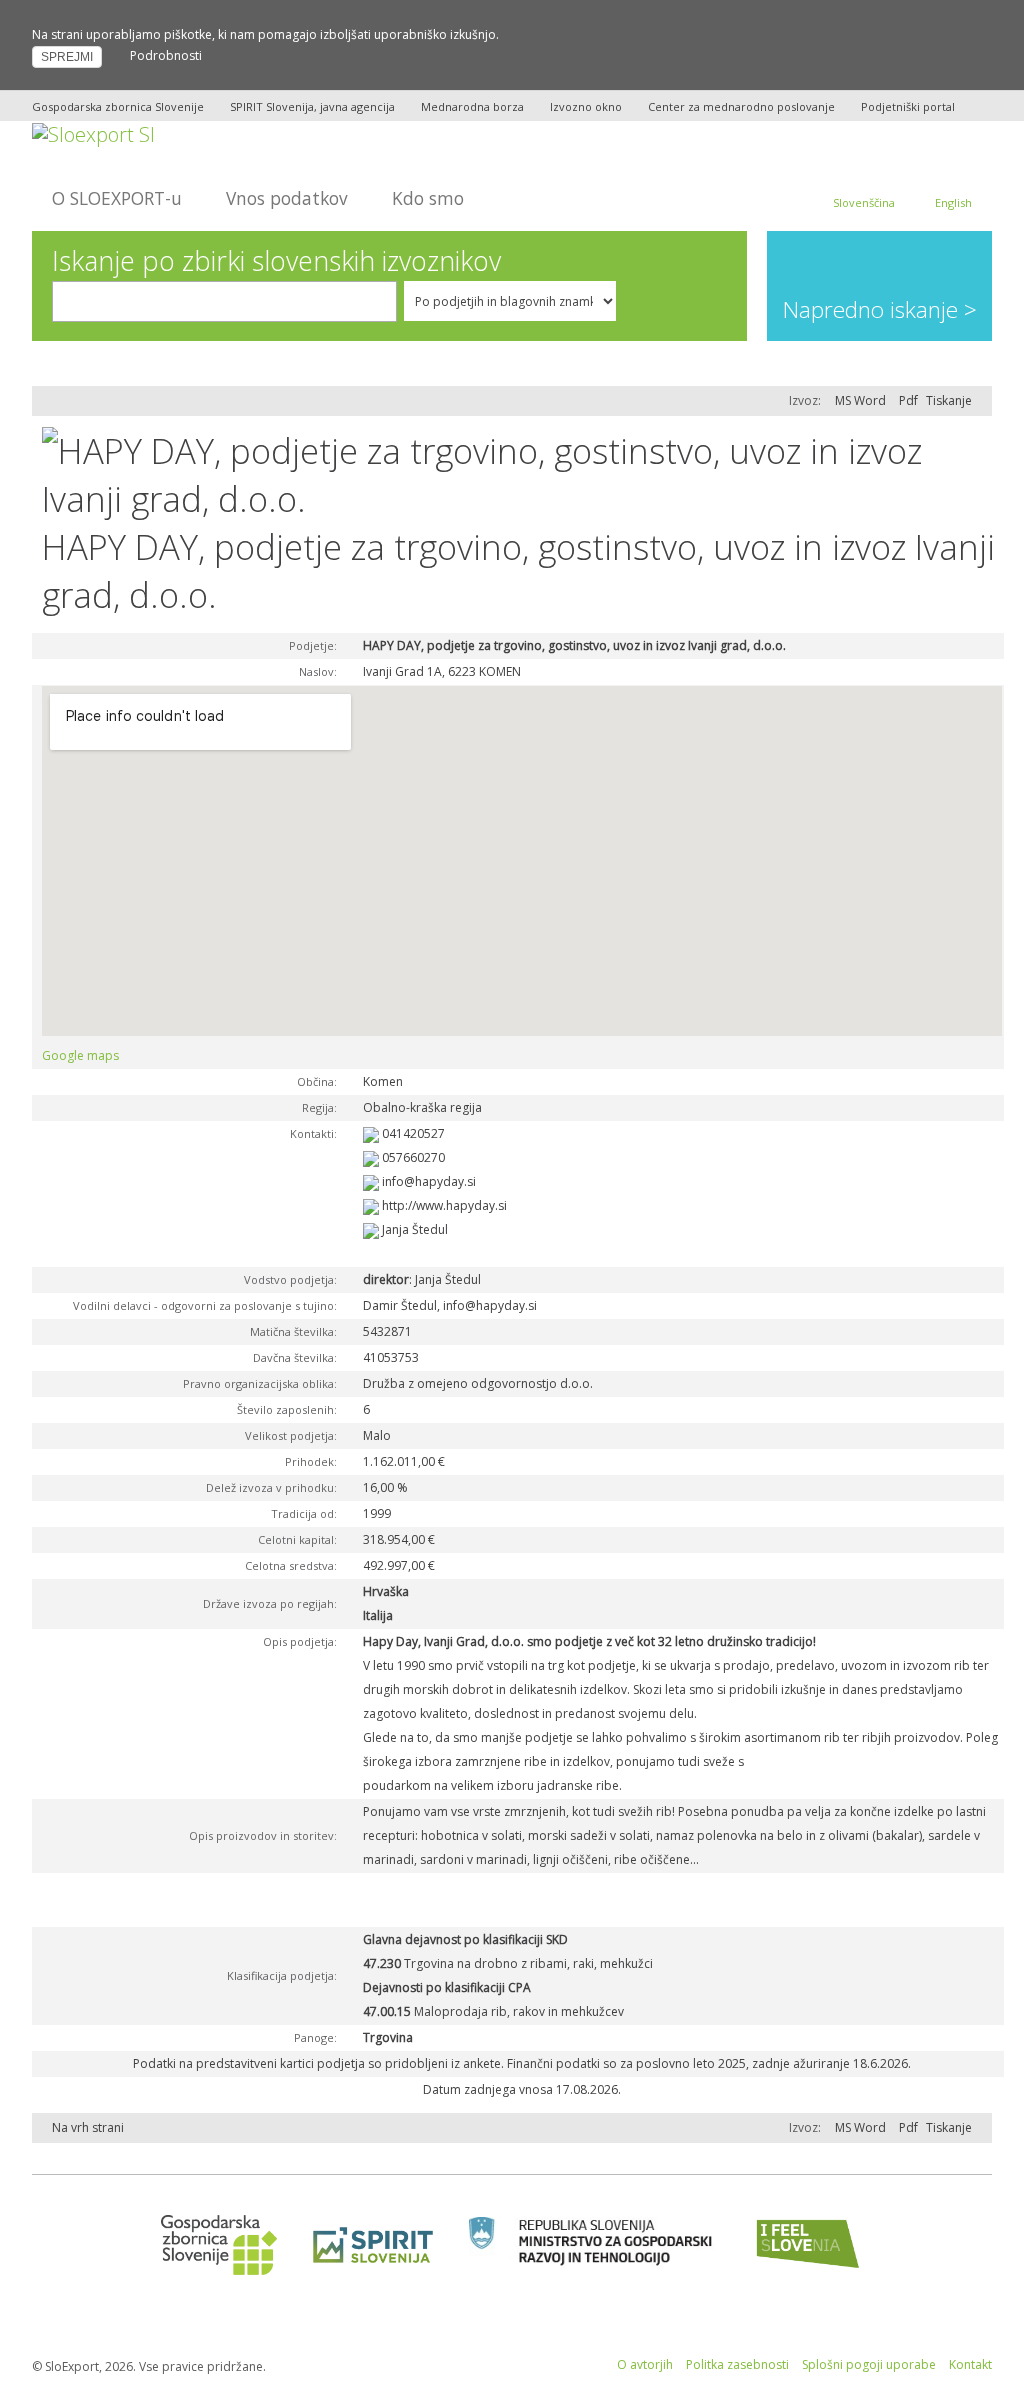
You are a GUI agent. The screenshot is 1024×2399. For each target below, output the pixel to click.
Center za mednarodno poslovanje (741, 106)
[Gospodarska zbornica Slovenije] (212, 2243)
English (953, 202)
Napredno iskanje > (880, 309)
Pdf (908, 400)
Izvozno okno (586, 106)
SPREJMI (67, 57)
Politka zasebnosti (737, 2364)
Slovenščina (864, 202)
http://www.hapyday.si (444, 1205)
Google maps (80, 1055)
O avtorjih (645, 2364)
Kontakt (970, 2364)
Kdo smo (428, 198)
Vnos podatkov (287, 198)
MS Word (860, 400)
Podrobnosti (166, 55)
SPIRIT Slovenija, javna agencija (312, 106)
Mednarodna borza (472, 106)
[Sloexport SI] (93, 132)
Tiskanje (949, 400)
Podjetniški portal (908, 106)
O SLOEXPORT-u (117, 198)
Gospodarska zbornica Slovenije (118, 106)
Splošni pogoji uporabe (869, 2364)
